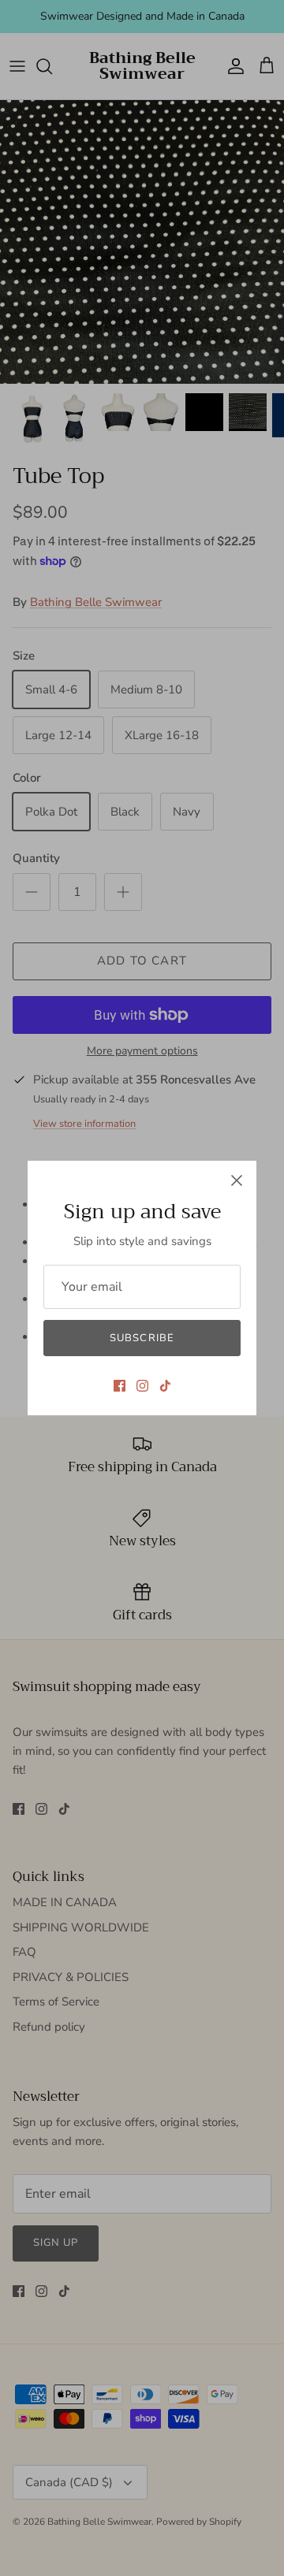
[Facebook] (120, 1386)
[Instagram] (142, 1386)
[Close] (237, 1180)
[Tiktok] (165, 1386)
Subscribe (142, 1338)
